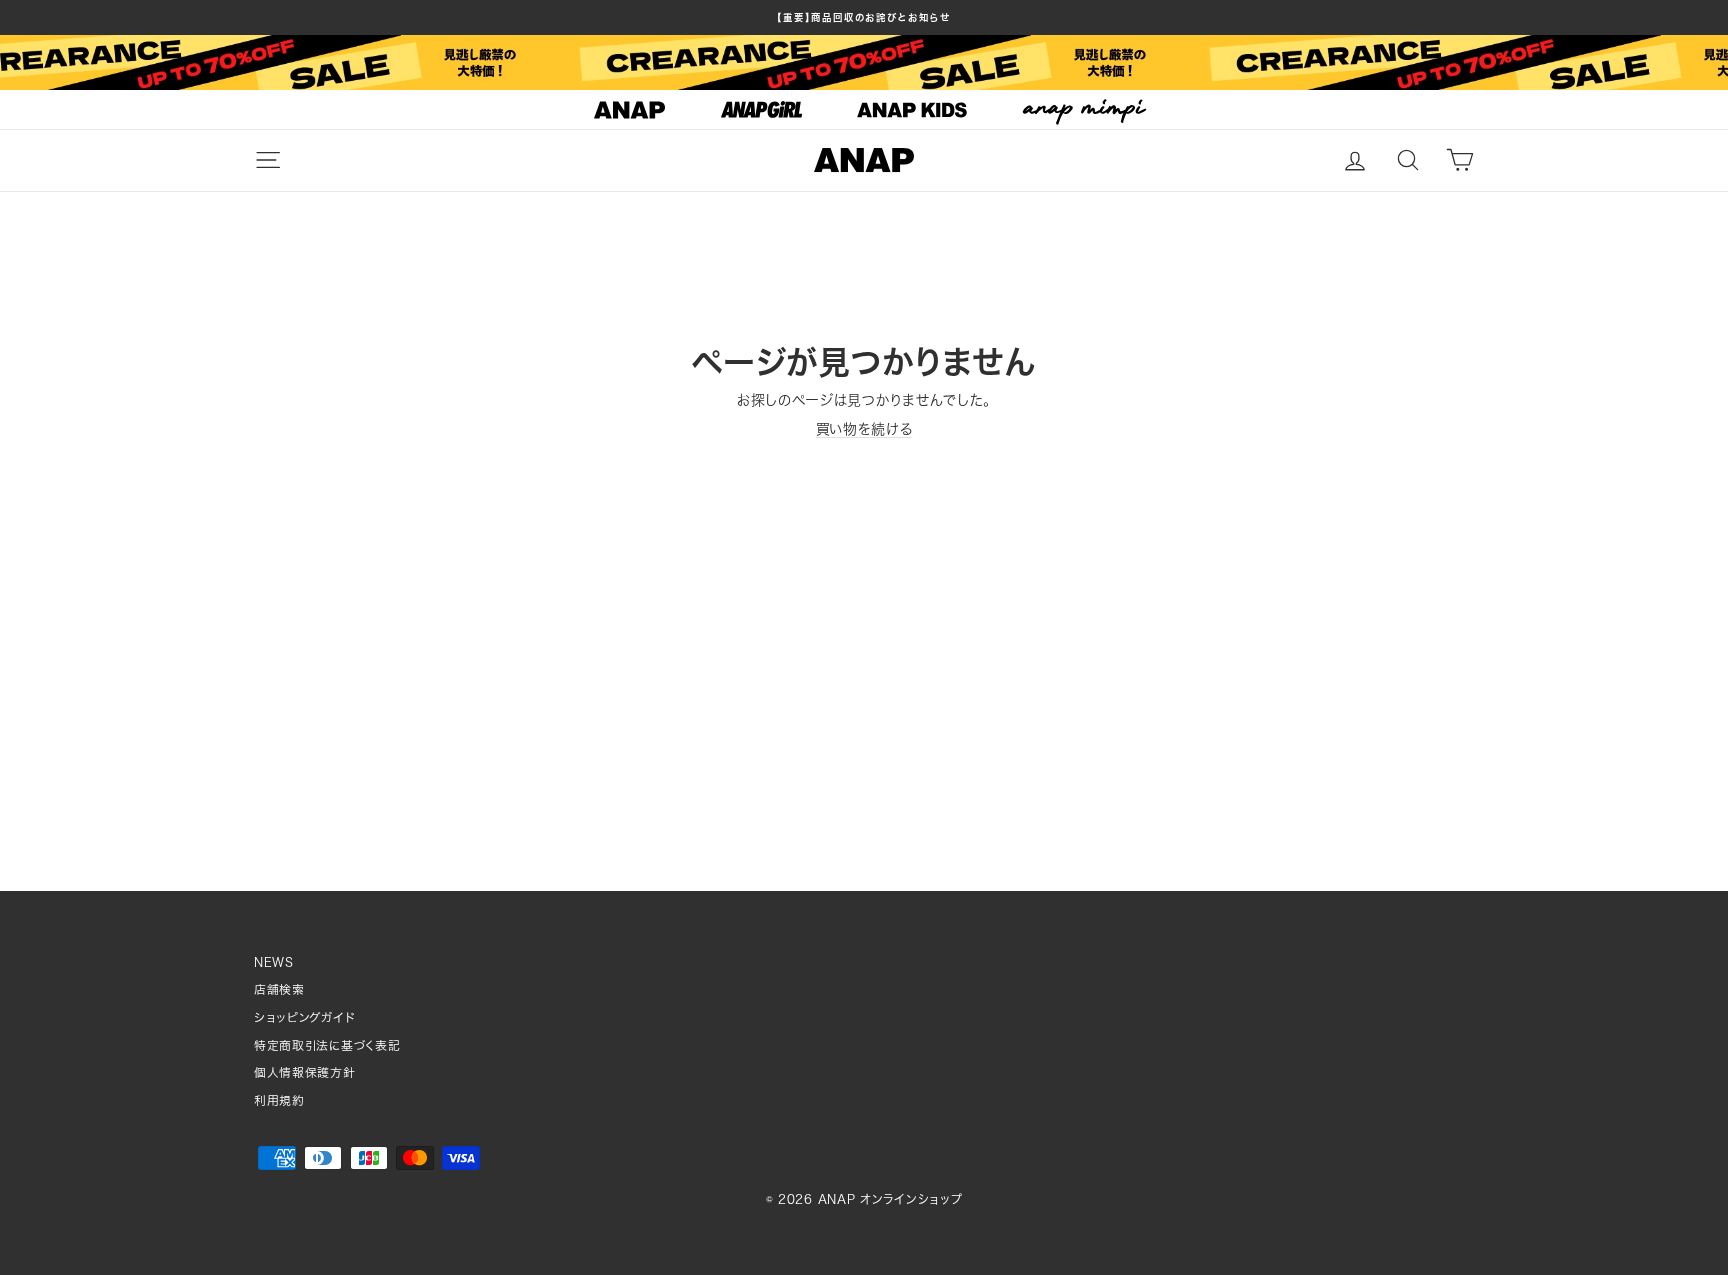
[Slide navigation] (864, 110)
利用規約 (279, 1100)
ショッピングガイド (304, 1017)
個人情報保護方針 (305, 1072)
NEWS (274, 962)
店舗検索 (279, 989)
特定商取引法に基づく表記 (327, 1045)
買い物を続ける (864, 429)
